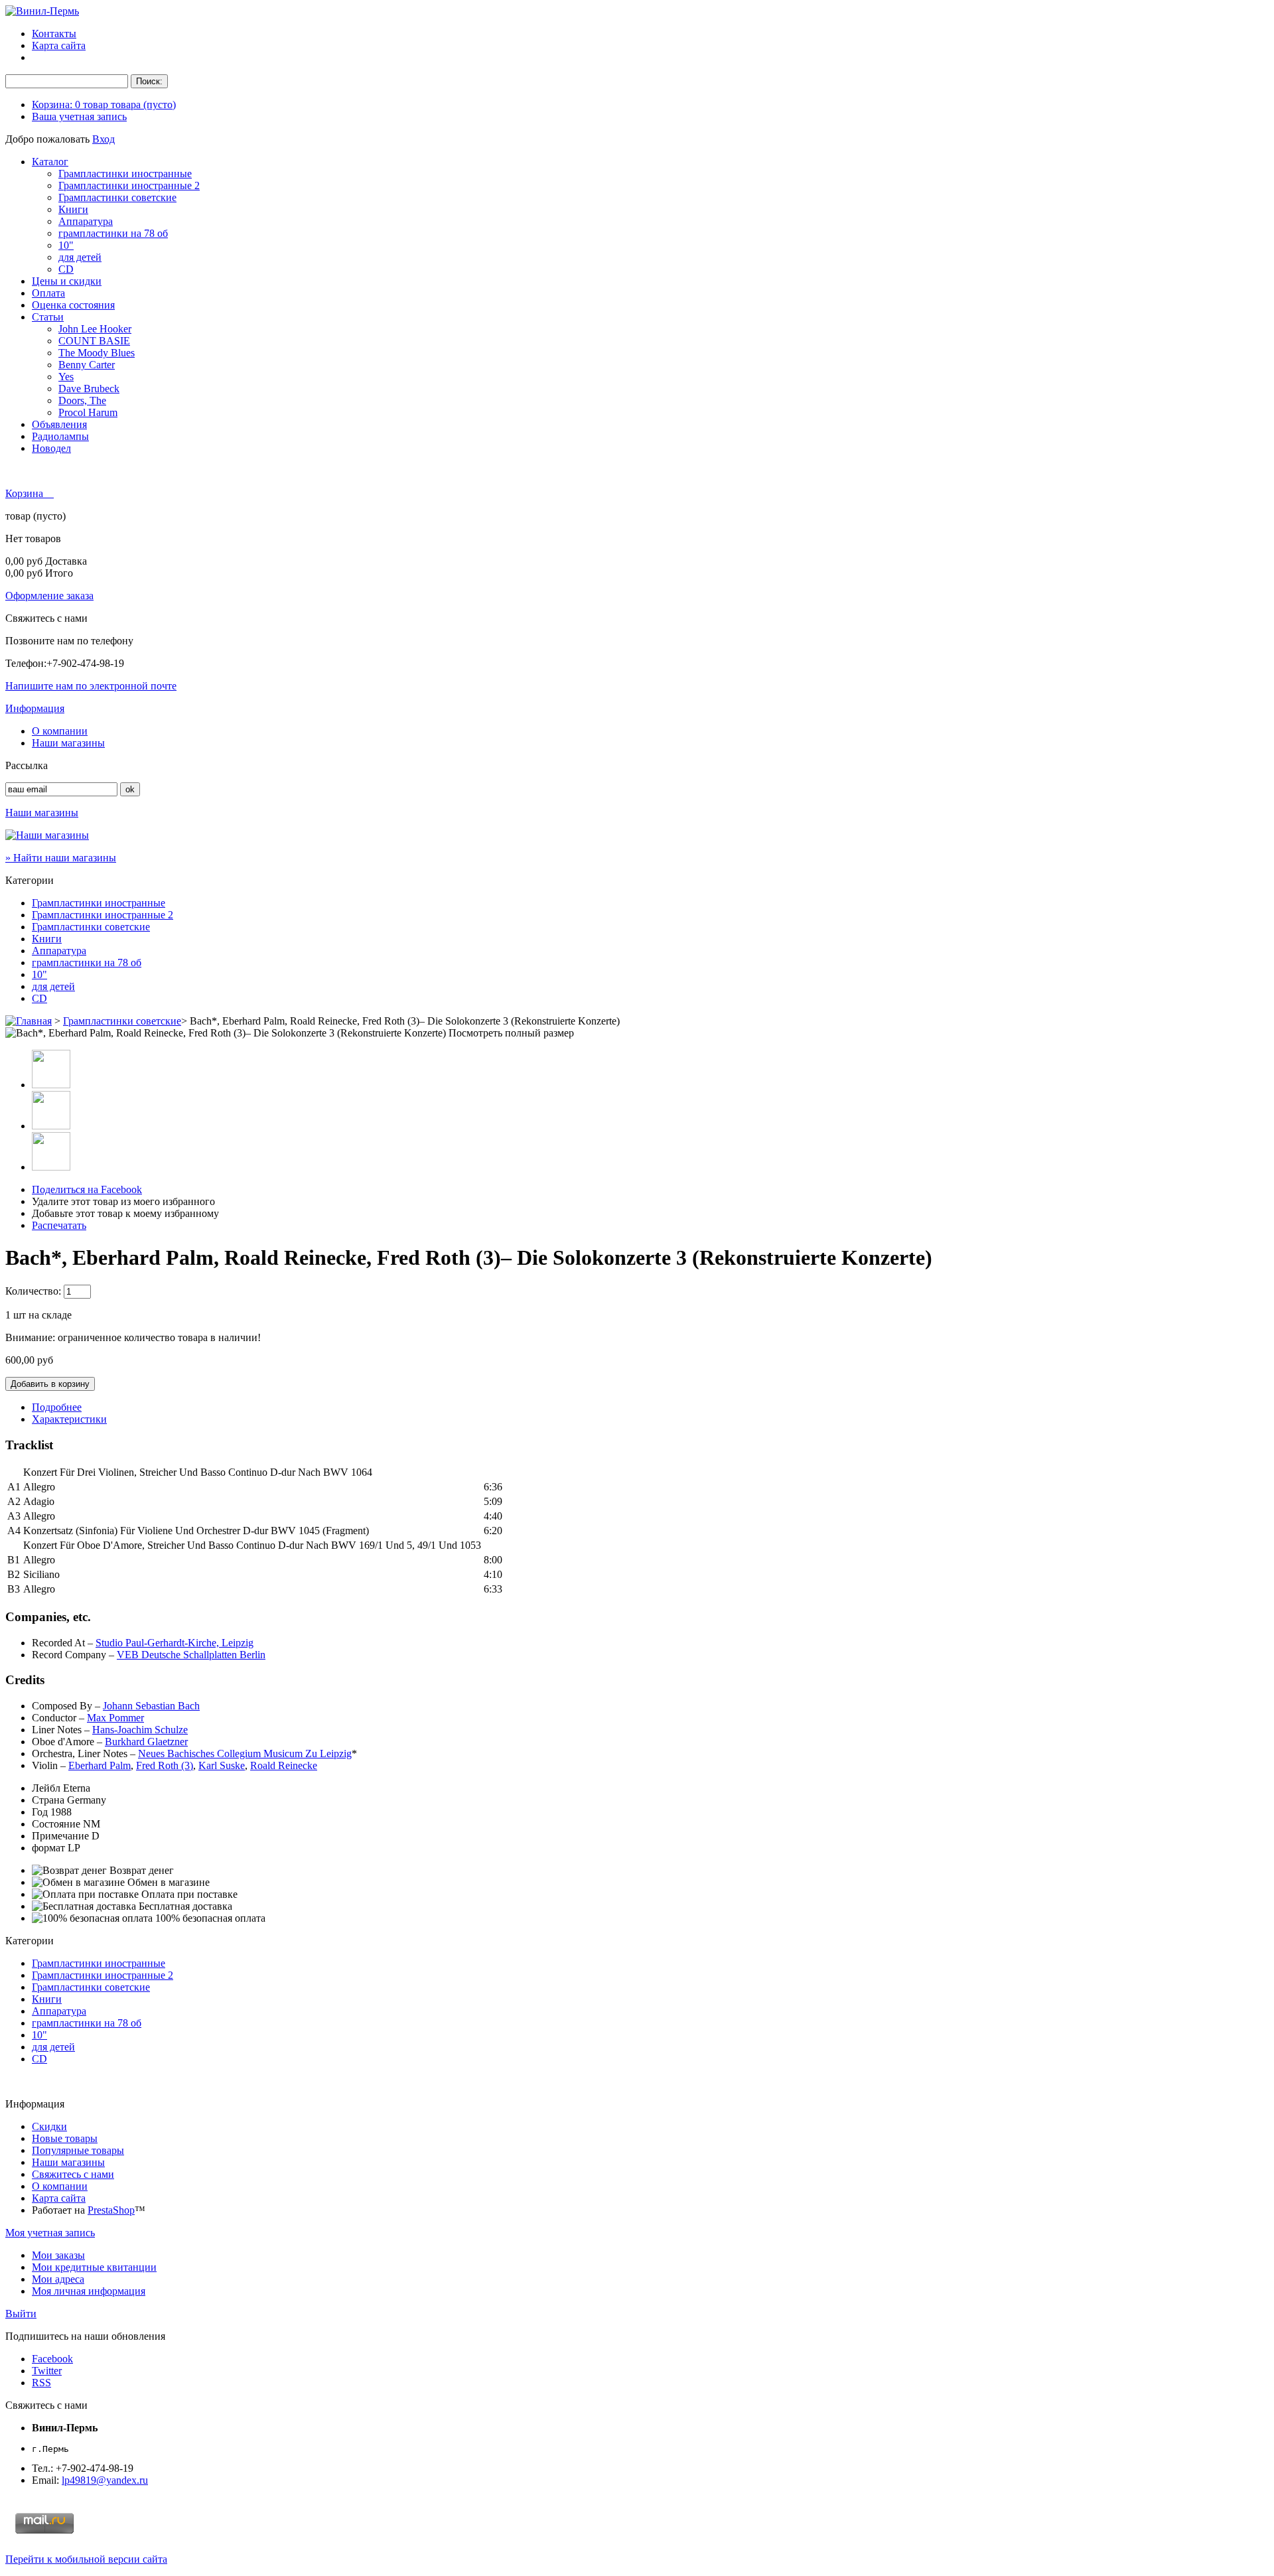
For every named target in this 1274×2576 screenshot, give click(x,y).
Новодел (51, 448)
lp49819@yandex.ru (105, 2480)
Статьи (48, 317)
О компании (60, 731)
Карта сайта (59, 45)
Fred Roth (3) (165, 1765)
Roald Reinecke (284, 1765)
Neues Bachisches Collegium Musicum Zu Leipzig (245, 1753)
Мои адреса (58, 2279)
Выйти (21, 2314)
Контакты (54, 34)
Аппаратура (86, 221)
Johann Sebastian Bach (151, 1706)
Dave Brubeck (89, 389)
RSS (41, 2383)
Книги (73, 209)
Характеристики (69, 1419)
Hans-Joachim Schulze (140, 1730)
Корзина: (104, 105)
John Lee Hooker (95, 329)
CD (66, 269)
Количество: (33, 1291)
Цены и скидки (67, 281)
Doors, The (82, 400)
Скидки (49, 2126)
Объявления (59, 424)
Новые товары (65, 2138)
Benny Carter (87, 365)
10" (66, 245)
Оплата (48, 293)
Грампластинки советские (117, 197)
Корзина (26, 493)
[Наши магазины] (47, 835)
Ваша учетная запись (79, 116)
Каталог (50, 162)
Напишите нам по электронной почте (91, 686)
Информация (35, 708)
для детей (80, 257)
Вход (104, 139)
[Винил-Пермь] (42, 11)
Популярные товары (78, 2150)
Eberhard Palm (100, 1765)
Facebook (52, 2359)
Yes (66, 377)
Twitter (47, 2371)
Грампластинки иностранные (125, 174)
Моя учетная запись (50, 2233)
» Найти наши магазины (61, 858)
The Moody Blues (97, 353)
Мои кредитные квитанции (94, 2267)
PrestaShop (111, 2210)
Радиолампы (60, 436)
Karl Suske (222, 1765)
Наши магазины (68, 743)
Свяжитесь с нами (73, 2174)
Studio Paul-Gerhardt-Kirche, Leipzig (175, 1643)
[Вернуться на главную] (29, 1021)
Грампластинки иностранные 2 (129, 185)
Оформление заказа (49, 596)
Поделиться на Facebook (87, 1189)
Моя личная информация (89, 2291)
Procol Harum (88, 412)
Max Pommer (115, 1718)
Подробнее (57, 1407)
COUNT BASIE (94, 341)
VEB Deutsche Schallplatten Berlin (191, 1655)
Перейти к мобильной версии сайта (86, 2559)
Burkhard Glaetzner (146, 1742)
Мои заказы (58, 2255)
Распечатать (59, 1225)
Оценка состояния (73, 305)
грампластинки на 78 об (113, 233)
